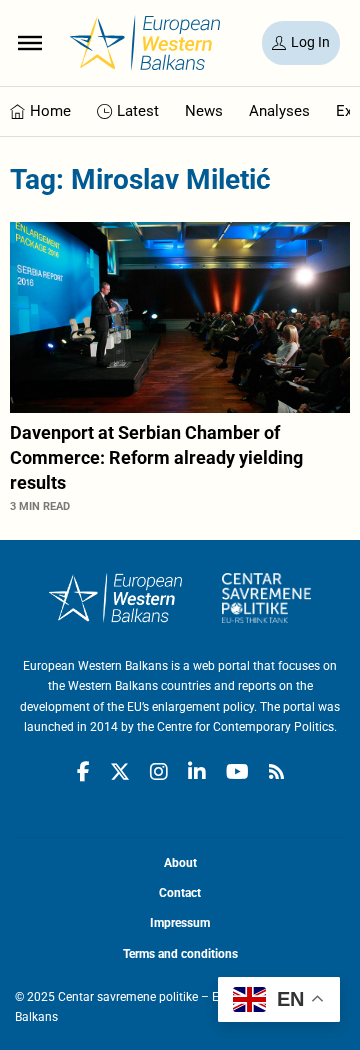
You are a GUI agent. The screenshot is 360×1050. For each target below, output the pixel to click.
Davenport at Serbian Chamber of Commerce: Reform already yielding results (156, 457)
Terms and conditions (180, 954)
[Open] (30, 43)
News (204, 111)
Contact (180, 893)
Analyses (279, 111)
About (180, 863)
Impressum (180, 923)
